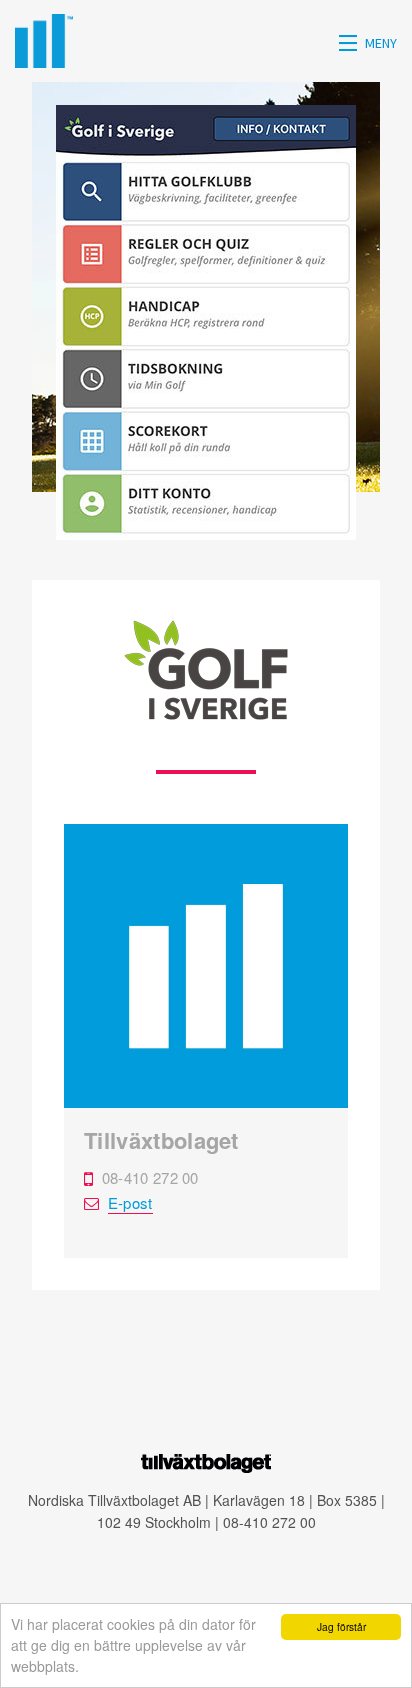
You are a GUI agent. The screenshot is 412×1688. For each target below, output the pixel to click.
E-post (130, 1202)
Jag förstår (341, 1626)
